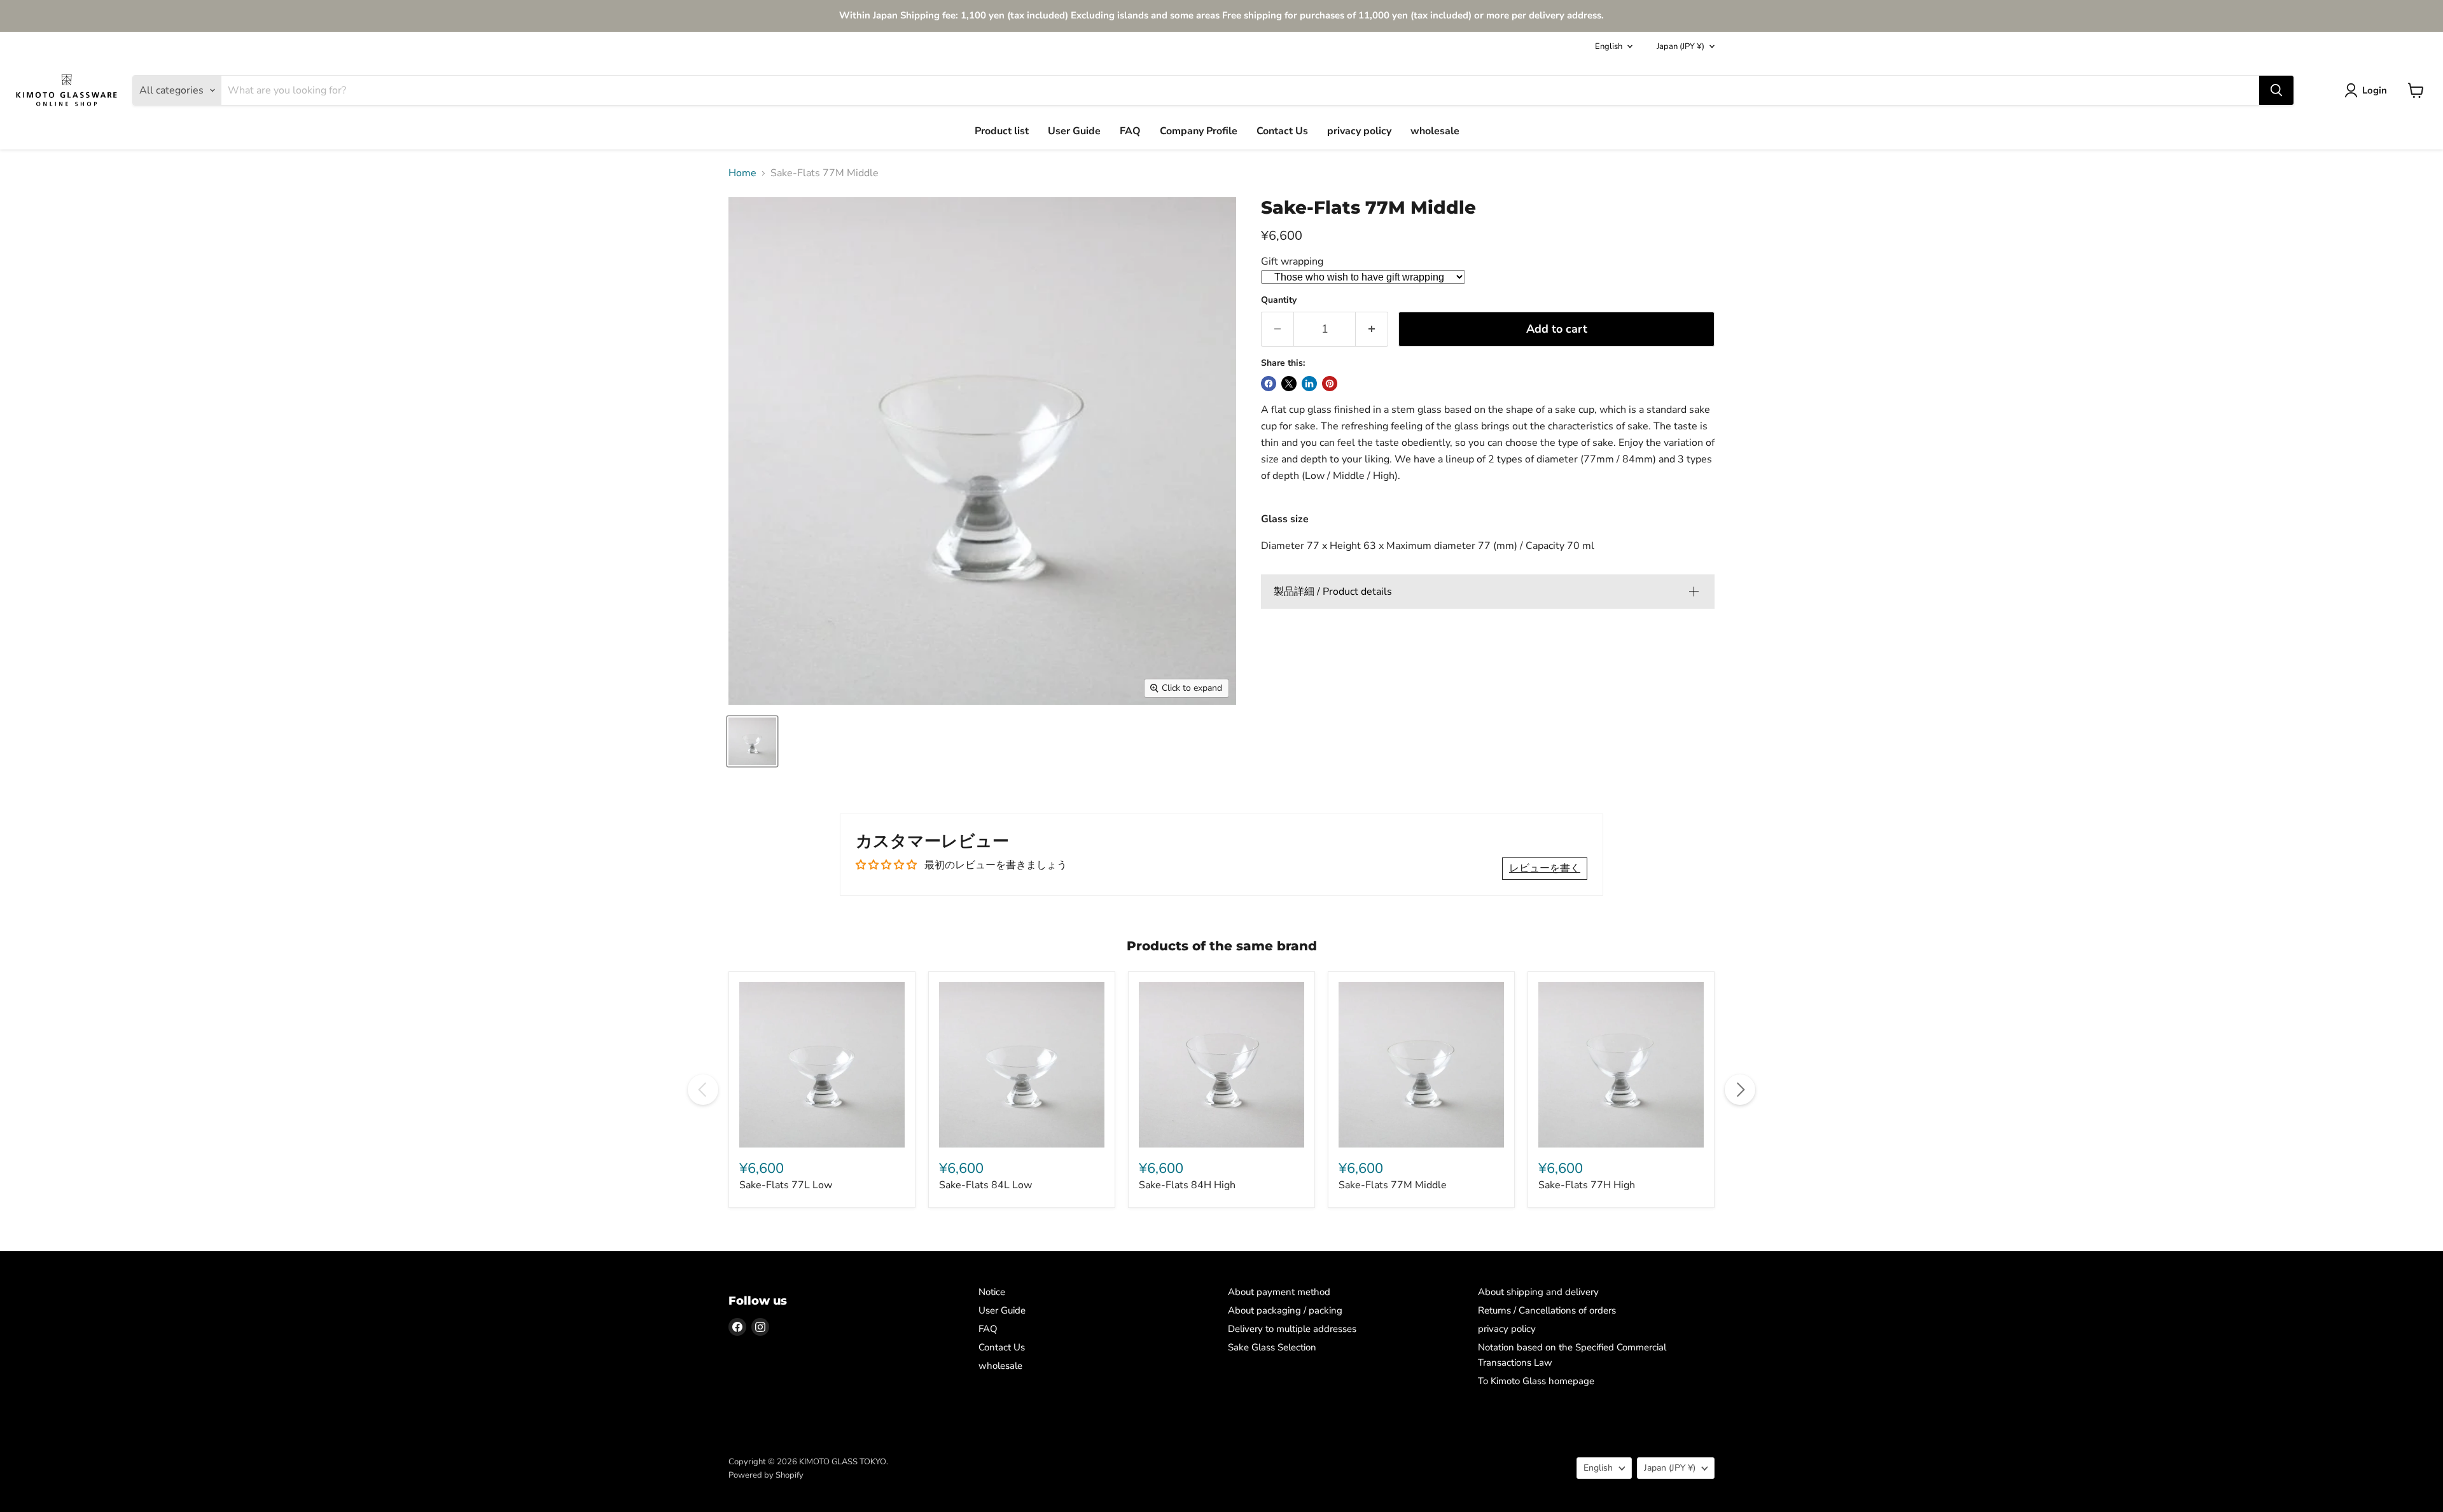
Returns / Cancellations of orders (1547, 1310)
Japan (1681, 46)
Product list (1002, 131)
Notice (992, 1292)
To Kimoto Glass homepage (1536, 1381)
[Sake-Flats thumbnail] (752, 741)
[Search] (2276, 90)
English (1609, 46)
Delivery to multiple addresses (1292, 1329)
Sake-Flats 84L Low (985, 1185)
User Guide (1074, 131)
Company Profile (1199, 131)
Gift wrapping (1292, 261)
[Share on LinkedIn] (1309, 384)
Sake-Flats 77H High (1587, 1185)
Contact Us (1282, 131)
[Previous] (703, 1090)
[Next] (1740, 1090)
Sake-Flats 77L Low (786, 1185)
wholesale (1435, 131)
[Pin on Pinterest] (1330, 384)
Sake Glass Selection (1272, 1347)
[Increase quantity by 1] (1372, 329)
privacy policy (1359, 131)
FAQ (1130, 131)
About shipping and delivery (1538, 1292)
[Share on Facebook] (1269, 384)
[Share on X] (1289, 384)
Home (742, 173)
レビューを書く (1545, 868)
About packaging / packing (1285, 1310)
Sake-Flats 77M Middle (1393, 1185)
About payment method (1279, 1292)
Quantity (1279, 300)
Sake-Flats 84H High (1187, 1185)
